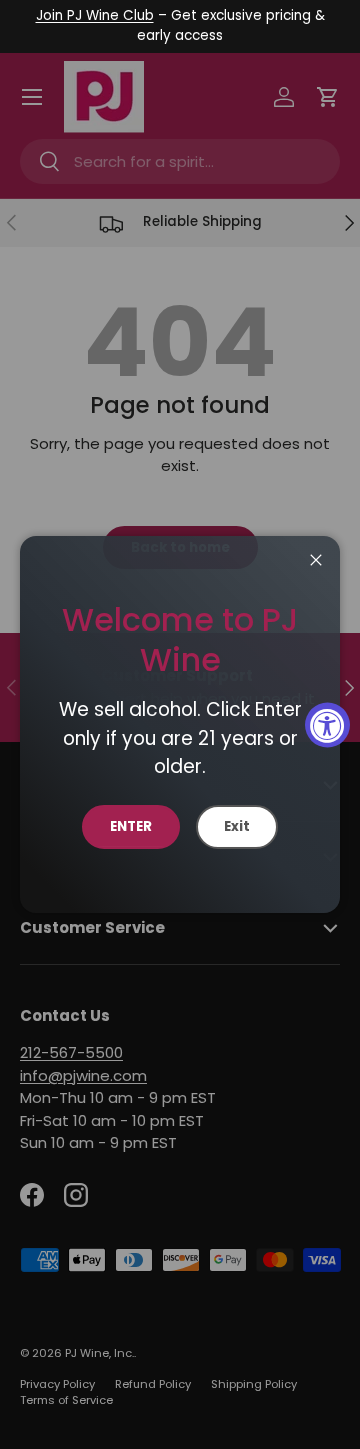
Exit (237, 826)
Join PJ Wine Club (95, 15)
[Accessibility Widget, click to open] (327, 724)
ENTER (131, 826)
